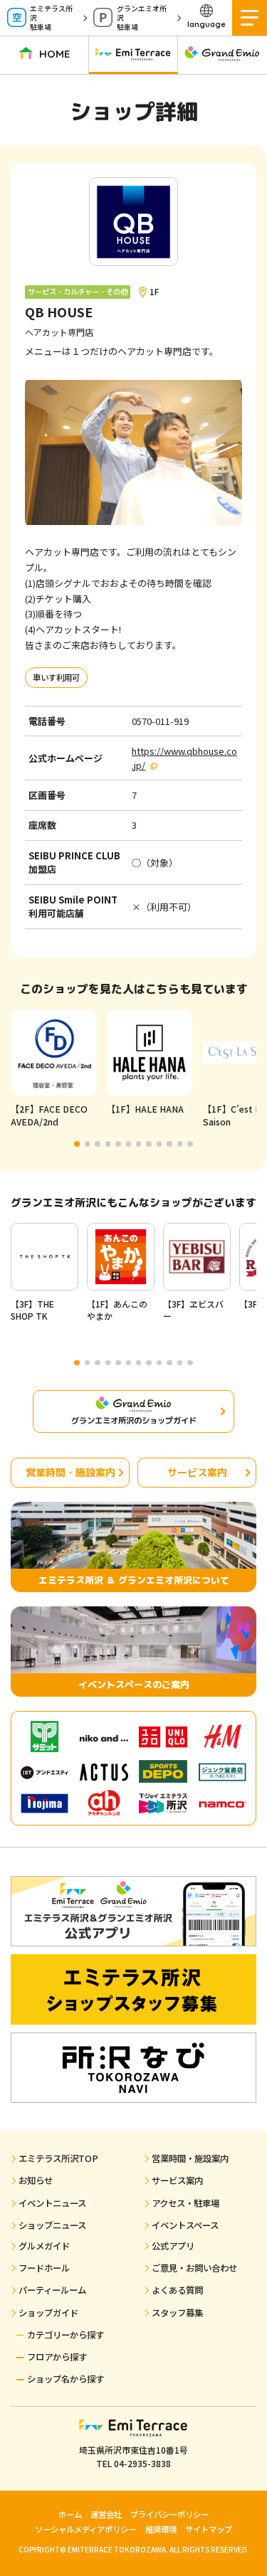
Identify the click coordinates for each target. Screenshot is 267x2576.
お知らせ (36, 2180)
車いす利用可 (56, 677)
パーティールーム (52, 2290)
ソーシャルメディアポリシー (85, 2529)
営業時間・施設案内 (70, 1472)
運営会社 (106, 2514)
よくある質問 (177, 2290)
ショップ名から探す (66, 2379)
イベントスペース (185, 2225)
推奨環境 (161, 2529)
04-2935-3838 (142, 2463)
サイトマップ (209, 2529)
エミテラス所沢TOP (58, 2158)
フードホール (44, 2268)
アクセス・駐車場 (185, 2203)
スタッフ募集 (177, 2313)
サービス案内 (197, 1472)
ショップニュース (52, 2225)
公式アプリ (173, 2246)
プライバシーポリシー (169, 2514)
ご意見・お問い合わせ (194, 2268)
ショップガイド (48, 2313)
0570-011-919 (160, 721)
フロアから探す (57, 2357)
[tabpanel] (53, 1070)
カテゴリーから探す (66, 2335)
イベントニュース (52, 2203)
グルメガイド (44, 2246)
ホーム (70, 2514)
